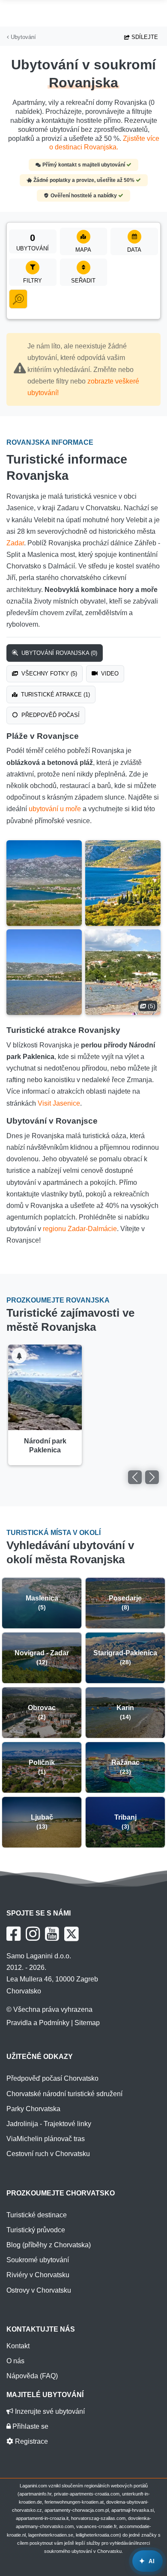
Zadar (15, 543)
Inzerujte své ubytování (49, 2411)
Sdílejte (144, 37)
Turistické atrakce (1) (55, 695)
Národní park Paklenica (45, 1446)
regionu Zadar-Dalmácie (80, 1229)
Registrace (31, 2441)
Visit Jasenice (59, 1103)
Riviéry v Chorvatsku (38, 2275)
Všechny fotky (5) (48, 674)
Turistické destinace (37, 2215)
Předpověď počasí (50, 715)
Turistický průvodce (36, 2230)
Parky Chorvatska (33, 2109)
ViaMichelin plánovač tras (46, 2139)
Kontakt (18, 2346)
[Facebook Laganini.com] (13, 1934)
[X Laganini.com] (72, 1934)
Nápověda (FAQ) (32, 2376)
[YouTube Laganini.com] (52, 1934)
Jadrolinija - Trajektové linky (49, 2124)
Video (109, 674)
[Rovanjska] (44, 883)
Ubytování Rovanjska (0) (58, 653)
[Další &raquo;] (152, 1477)
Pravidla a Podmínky (38, 2023)
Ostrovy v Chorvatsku (39, 2290)
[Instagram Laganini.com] (33, 1934)
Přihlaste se (30, 2426)
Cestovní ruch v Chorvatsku (48, 2154)
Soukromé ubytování (38, 2260)
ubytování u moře (55, 809)
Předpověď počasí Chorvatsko (52, 2078)
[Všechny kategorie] (18, 299)
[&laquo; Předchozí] (135, 1477)
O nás (15, 2361)
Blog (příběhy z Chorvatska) (49, 2245)
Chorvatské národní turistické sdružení (64, 2094)
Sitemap (87, 2023)
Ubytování (22, 37)
